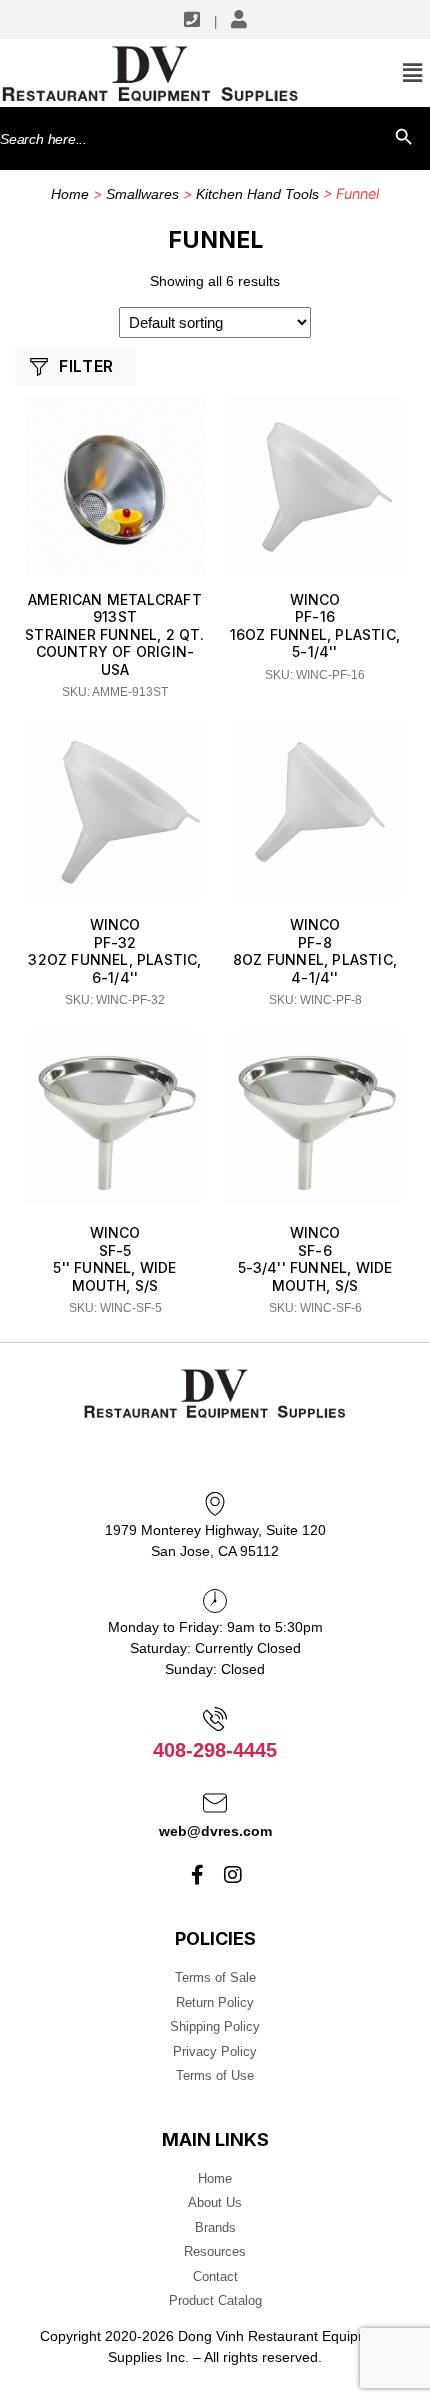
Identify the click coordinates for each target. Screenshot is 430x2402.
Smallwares (142, 194)
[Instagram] (233, 1875)
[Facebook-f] (198, 1875)
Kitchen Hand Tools (257, 194)
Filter (86, 366)
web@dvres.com (215, 1831)
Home (70, 194)
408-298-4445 (215, 1750)
